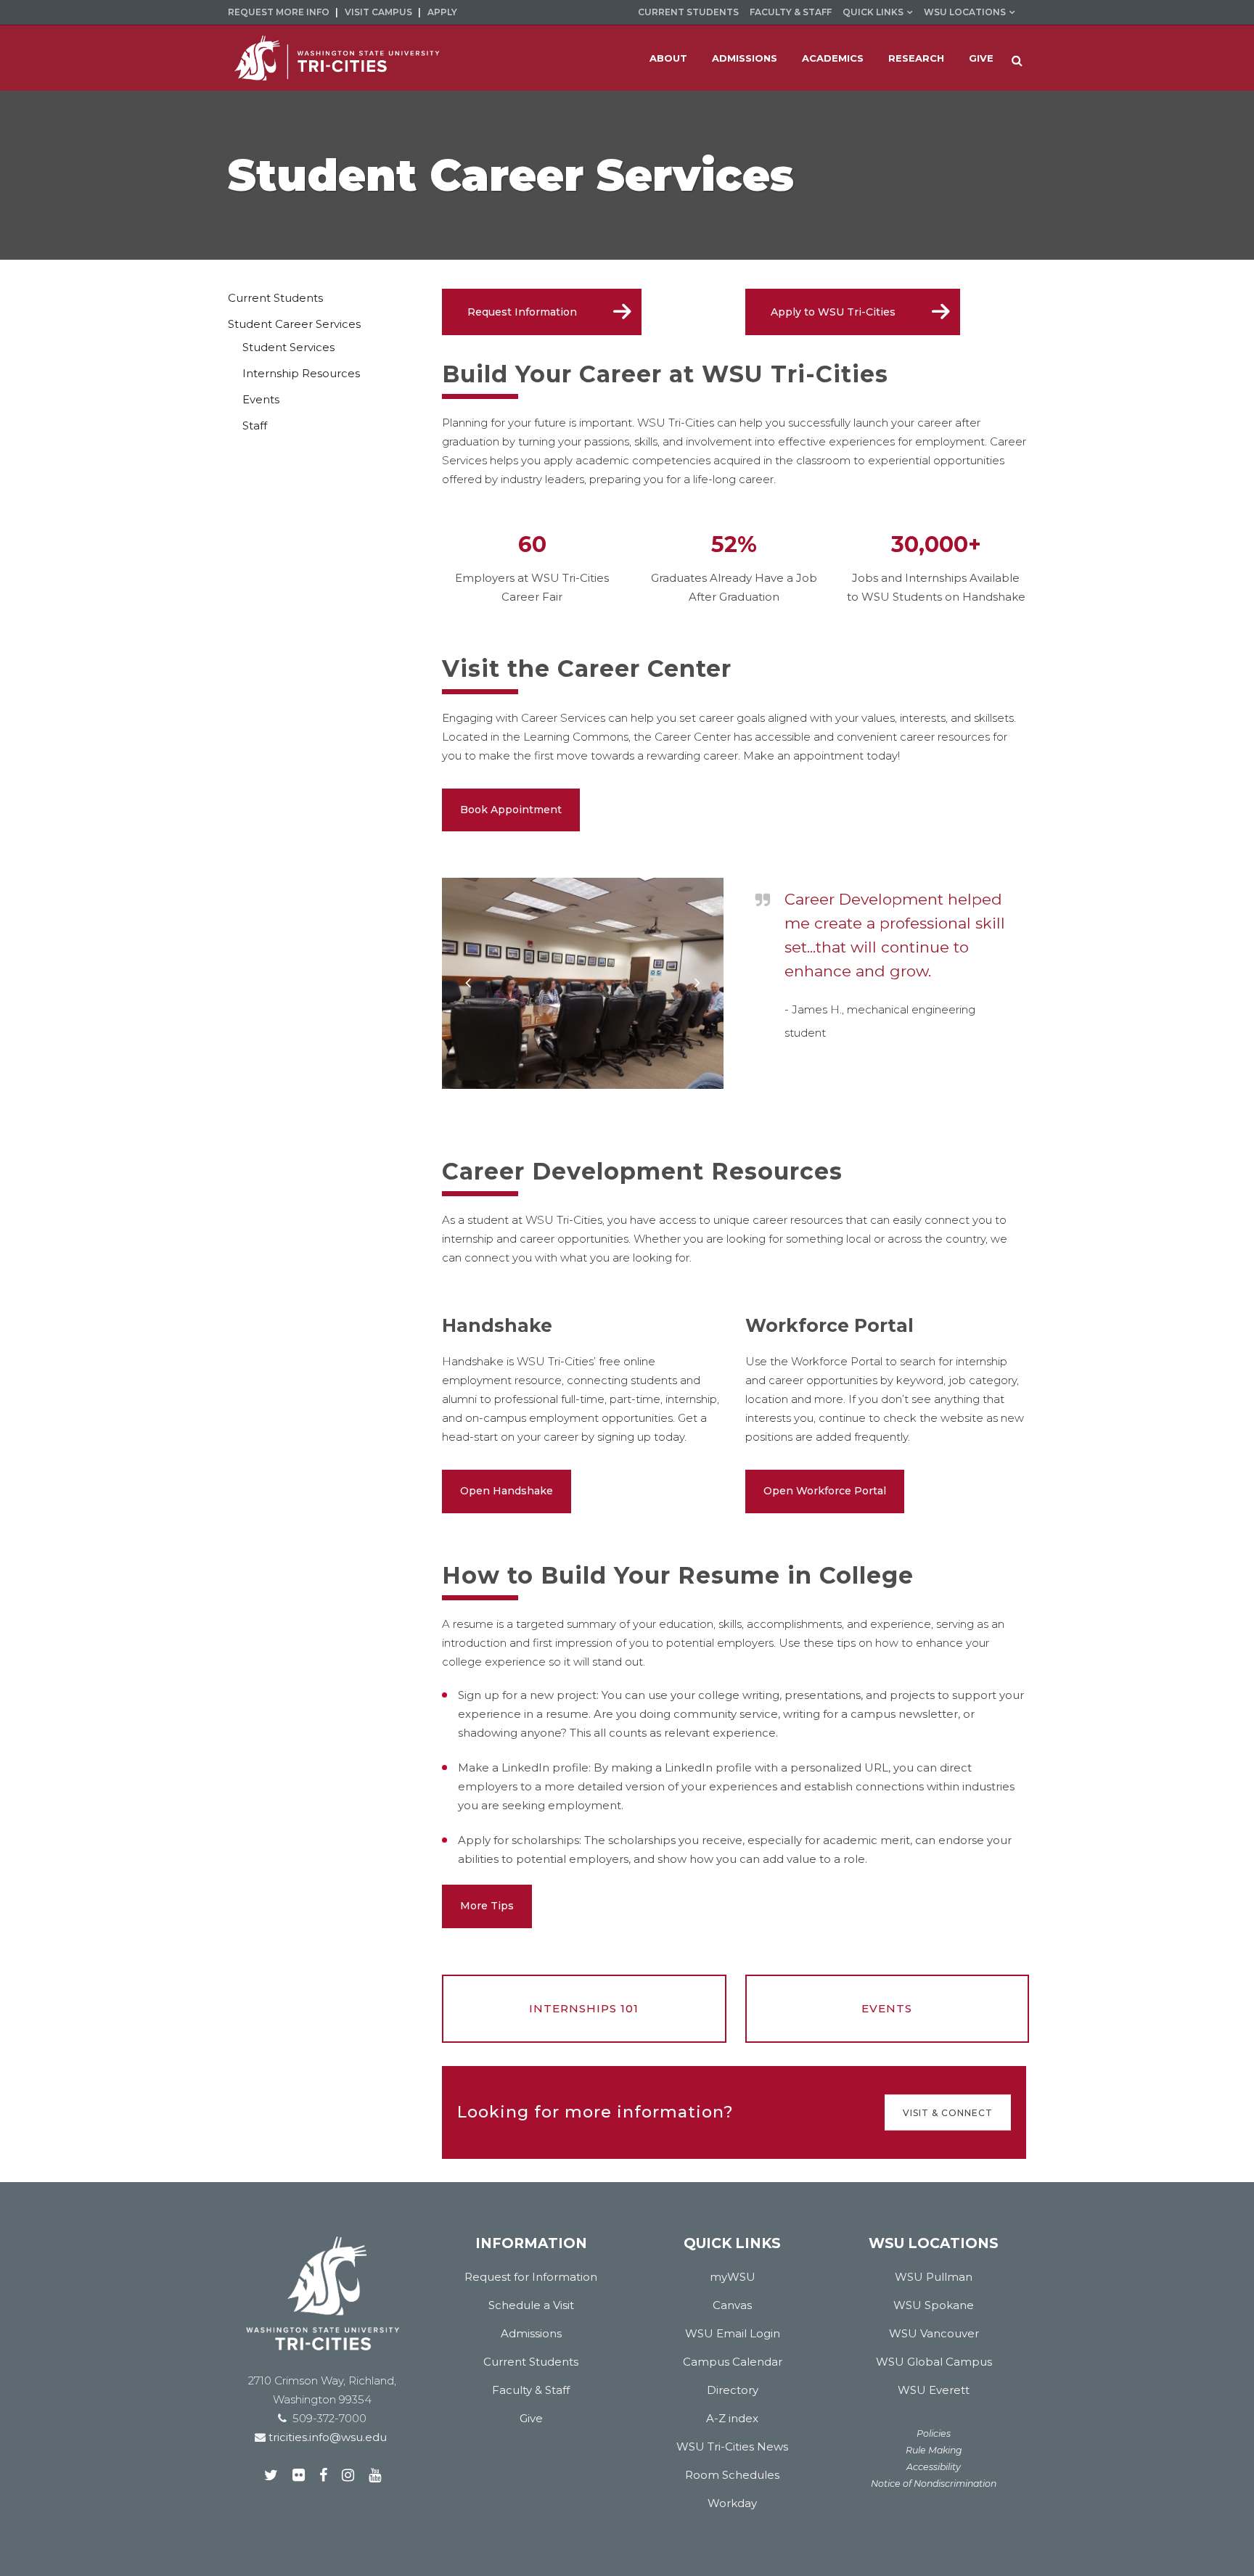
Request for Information (531, 2277)
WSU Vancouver (934, 2333)
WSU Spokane (934, 2305)
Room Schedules (732, 2475)
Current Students (688, 12)
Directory (733, 2390)
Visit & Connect (948, 2112)
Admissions (531, 2333)
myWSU (733, 2277)
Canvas (732, 2305)
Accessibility (934, 2467)
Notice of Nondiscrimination (934, 2484)
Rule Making (934, 2450)
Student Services (288, 347)
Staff (255, 425)
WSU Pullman (934, 2277)
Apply (442, 12)
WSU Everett (934, 2390)
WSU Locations (965, 12)
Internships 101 (584, 2008)
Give (531, 2418)
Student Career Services (294, 324)
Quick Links (873, 12)
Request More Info (279, 12)
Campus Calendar (733, 2362)
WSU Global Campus (934, 2362)
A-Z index (732, 2418)
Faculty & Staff (791, 12)
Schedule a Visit (531, 2305)
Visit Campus (378, 12)
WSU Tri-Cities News (732, 2447)
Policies (934, 2433)
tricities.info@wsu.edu (326, 2437)
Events (261, 399)
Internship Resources (301, 373)
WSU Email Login (733, 2333)
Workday (732, 2503)
